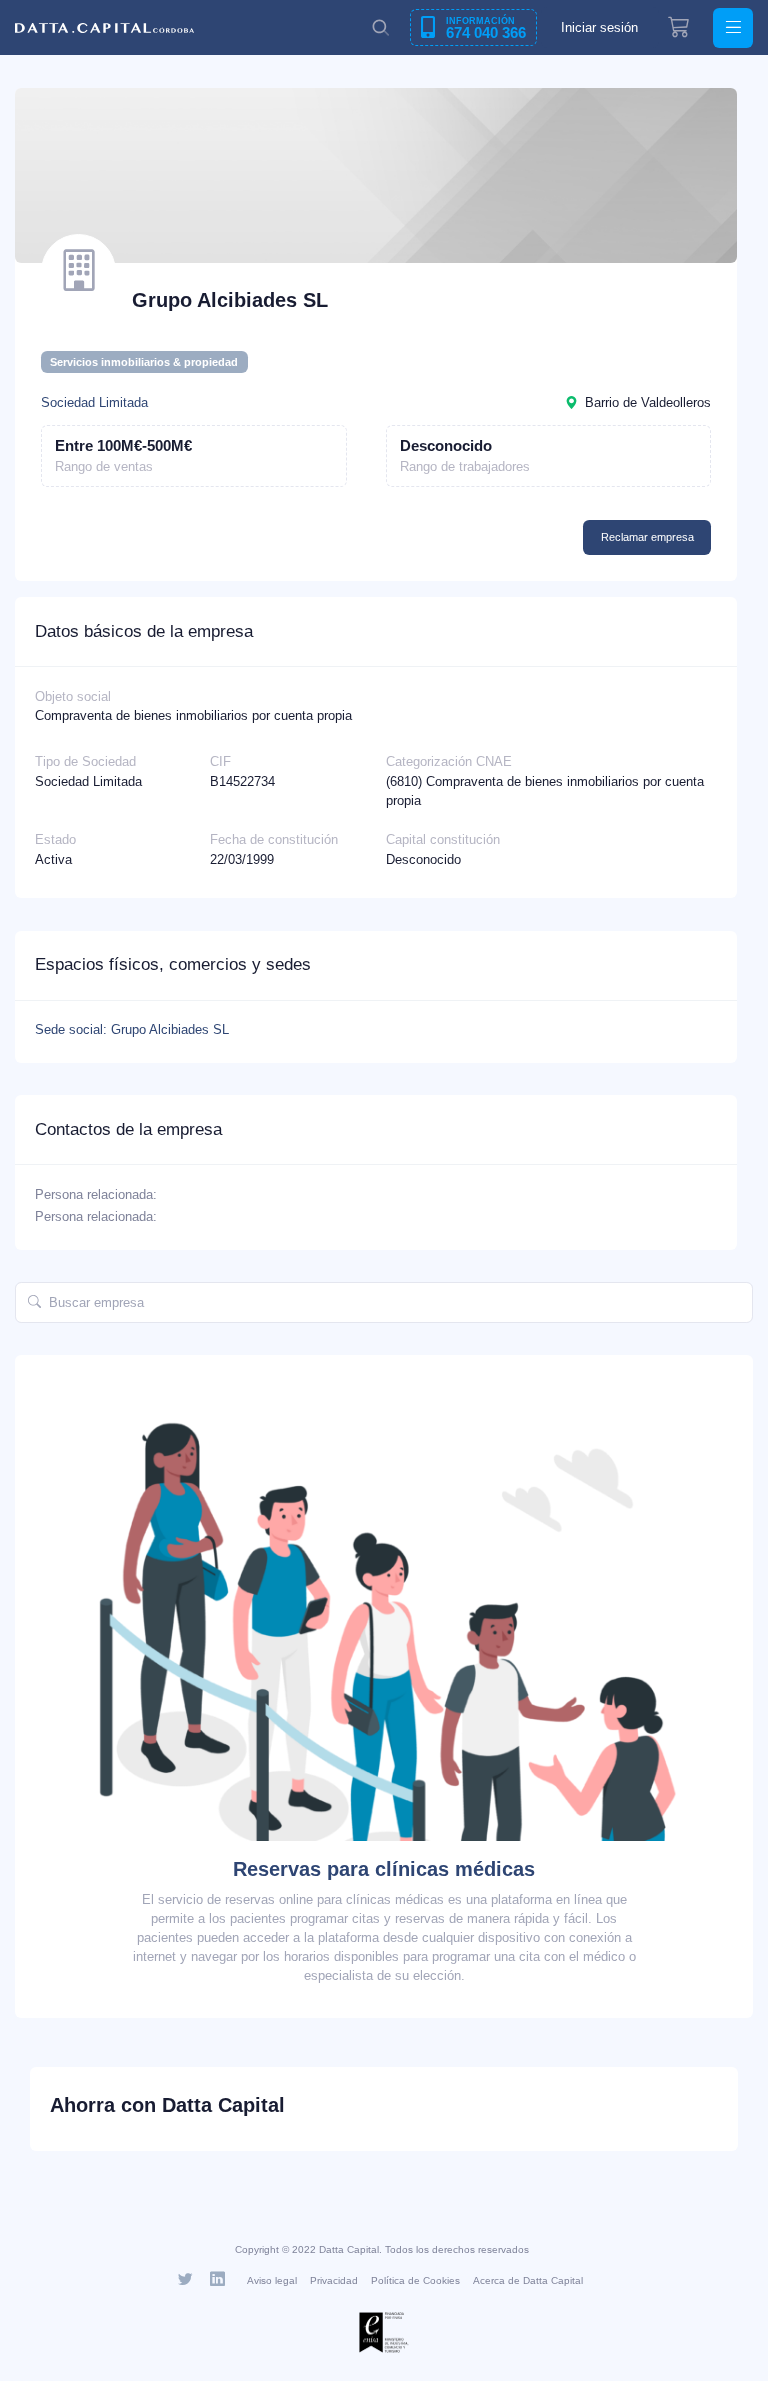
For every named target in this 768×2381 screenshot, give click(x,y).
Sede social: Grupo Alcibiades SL (132, 1029)
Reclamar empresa (647, 537)
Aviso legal (272, 2280)
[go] (34, 1303)
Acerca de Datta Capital (528, 2280)
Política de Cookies (415, 2280)
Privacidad (334, 2280)
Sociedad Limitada (94, 402)
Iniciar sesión (599, 27)
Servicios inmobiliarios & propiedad (144, 362)
